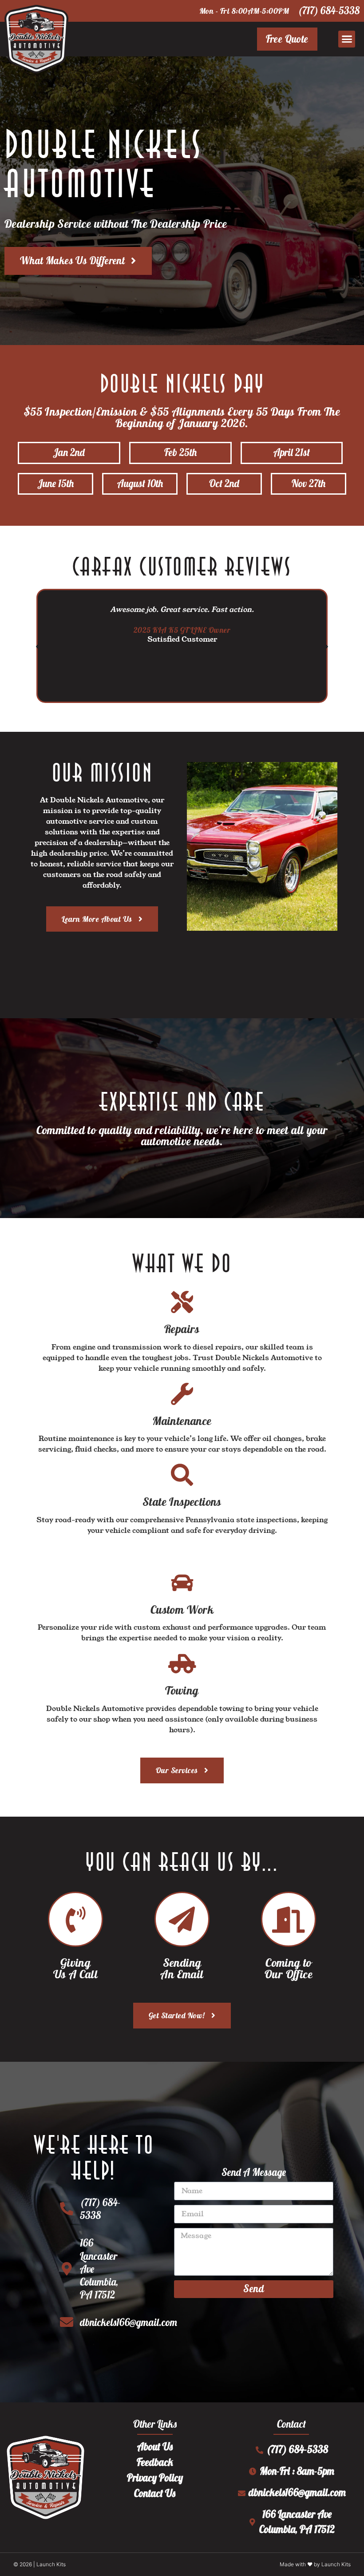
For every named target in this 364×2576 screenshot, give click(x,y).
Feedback (155, 2462)
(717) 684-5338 (329, 11)
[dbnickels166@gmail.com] (67, 2322)
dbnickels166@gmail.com (129, 2322)
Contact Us (155, 2493)
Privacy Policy (155, 2478)
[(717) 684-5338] (67, 2209)
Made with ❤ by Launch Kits (315, 2564)
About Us (155, 2447)
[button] (347, 39)
